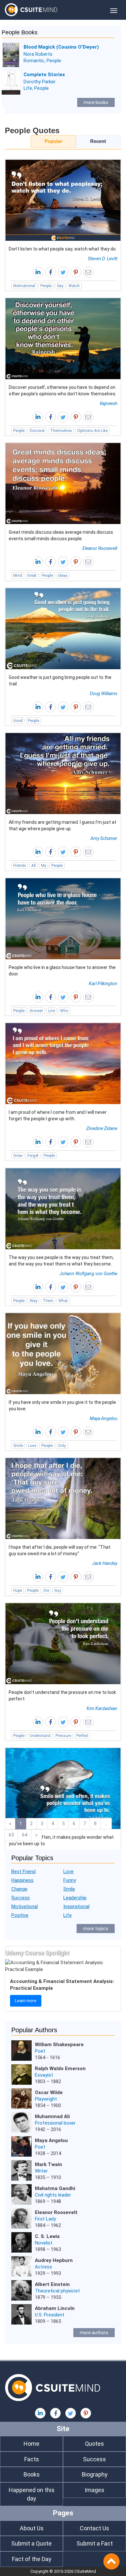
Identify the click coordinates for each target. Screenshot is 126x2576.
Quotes (94, 2444)
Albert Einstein (52, 2284)
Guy (58, 1591)
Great (32, 576)
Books (32, 2474)
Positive (20, 1915)
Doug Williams (104, 694)
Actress (43, 2267)
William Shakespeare (59, 2045)
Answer (36, 1011)
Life (68, 1915)
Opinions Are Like (92, 431)
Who (64, 1011)
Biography (95, 2474)
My (44, 866)
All (34, 866)
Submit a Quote (31, 2543)
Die (46, 1591)
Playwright (46, 2099)
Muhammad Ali (52, 2116)
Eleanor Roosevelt (100, 548)
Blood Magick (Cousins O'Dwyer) (61, 47)
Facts (32, 2459)
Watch (74, 286)
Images (94, 2490)
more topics (96, 1929)
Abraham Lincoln (55, 2308)
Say (60, 286)
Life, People (36, 88)
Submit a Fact (95, 2543)
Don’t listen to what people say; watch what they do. (63, 249)
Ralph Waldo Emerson (60, 2069)
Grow (18, 1156)
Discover (37, 431)
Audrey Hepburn (54, 2260)
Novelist (44, 2243)
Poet (40, 2051)
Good (18, 721)
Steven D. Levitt (103, 259)
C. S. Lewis (47, 2236)
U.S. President (50, 2315)
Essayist (44, 2075)
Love (32, 1446)
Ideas (63, 576)
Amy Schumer (104, 838)
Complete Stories (44, 75)
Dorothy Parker (40, 82)
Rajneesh (109, 403)
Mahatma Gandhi (55, 2188)
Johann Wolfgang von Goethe (88, 1274)
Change (19, 1889)
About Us (32, 2528)
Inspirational (76, 1906)
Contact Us (94, 2528)
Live (52, 1011)
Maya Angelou (104, 1418)
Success (21, 1898)
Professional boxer (55, 2123)
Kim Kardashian (102, 1708)
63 (11, 1835)
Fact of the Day (32, 2559)
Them (48, 1301)
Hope (18, 1591)
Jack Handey (105, 1563)
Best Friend (23, 1871)
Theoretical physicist (57, 2291)
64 (25, 1835)
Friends (20, 866)
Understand (40, 1736)
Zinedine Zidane (102, 1128)
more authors (94, 2333)
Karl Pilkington (103, 984)
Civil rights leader (53, 2195)
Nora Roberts (38, 54)
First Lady (45, 2219)
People (46, 286)
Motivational (24, 286)
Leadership (75, 1898)
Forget (33, 1156)
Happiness (22, 1880)
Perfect (82, 1736)
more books (96, 102)
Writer (41, 2171)
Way (34, 1301)
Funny (70, 1880)
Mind (18, 576)
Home (31, 2444)
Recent (98, 141)
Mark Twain (48, 2164)
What (63, 1301)
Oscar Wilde (49, 2092)
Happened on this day (32, 2494)
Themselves (61, 431)
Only (62, 1446)
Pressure (63, 1736)
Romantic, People (42, 61)
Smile (18, 1446)
